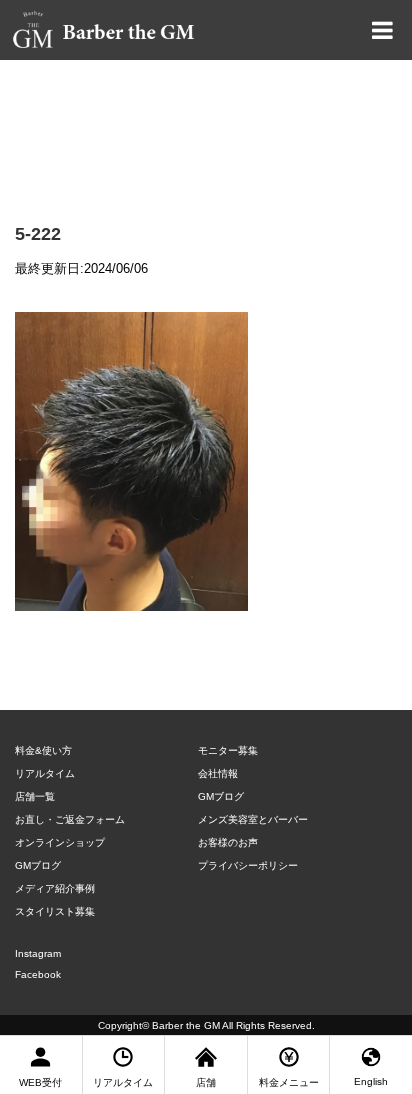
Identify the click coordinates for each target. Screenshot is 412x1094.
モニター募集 (228, 750)
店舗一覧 (35, 796)
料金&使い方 (43, 750)
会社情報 (218, 773)
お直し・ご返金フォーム (70, 819)
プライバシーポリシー (248, 865)
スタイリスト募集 (55, 911)
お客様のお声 (228, 842)
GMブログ (38, 865)
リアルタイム (45, 773)
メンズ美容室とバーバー (253, 819)
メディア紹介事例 (55, 888)
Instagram (38, 953)
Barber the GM (186, 1025)
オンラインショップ (60, 842)
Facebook (38, 974)
